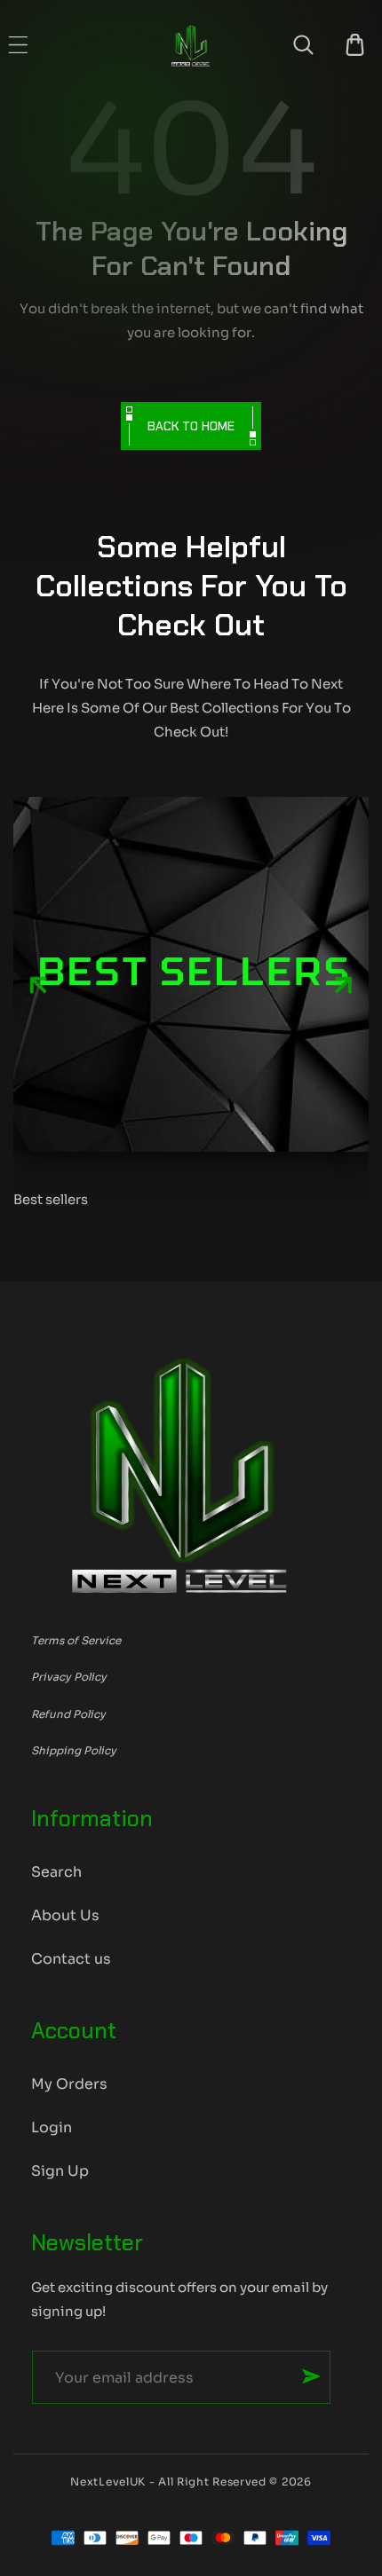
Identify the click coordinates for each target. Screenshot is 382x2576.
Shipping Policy (74, 1750)
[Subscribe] (311, 2376)
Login (52, 2127)
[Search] (303, 45)
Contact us (71, 1959)
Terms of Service (76, 1640)
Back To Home (191, 426)
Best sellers (51, 1199)
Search (56, 1872)
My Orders (69, 2084)
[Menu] (18, 45)
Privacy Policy (69, 1677)
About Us (65, 1915)
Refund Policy (68, 1714)
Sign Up (60, 2171)
